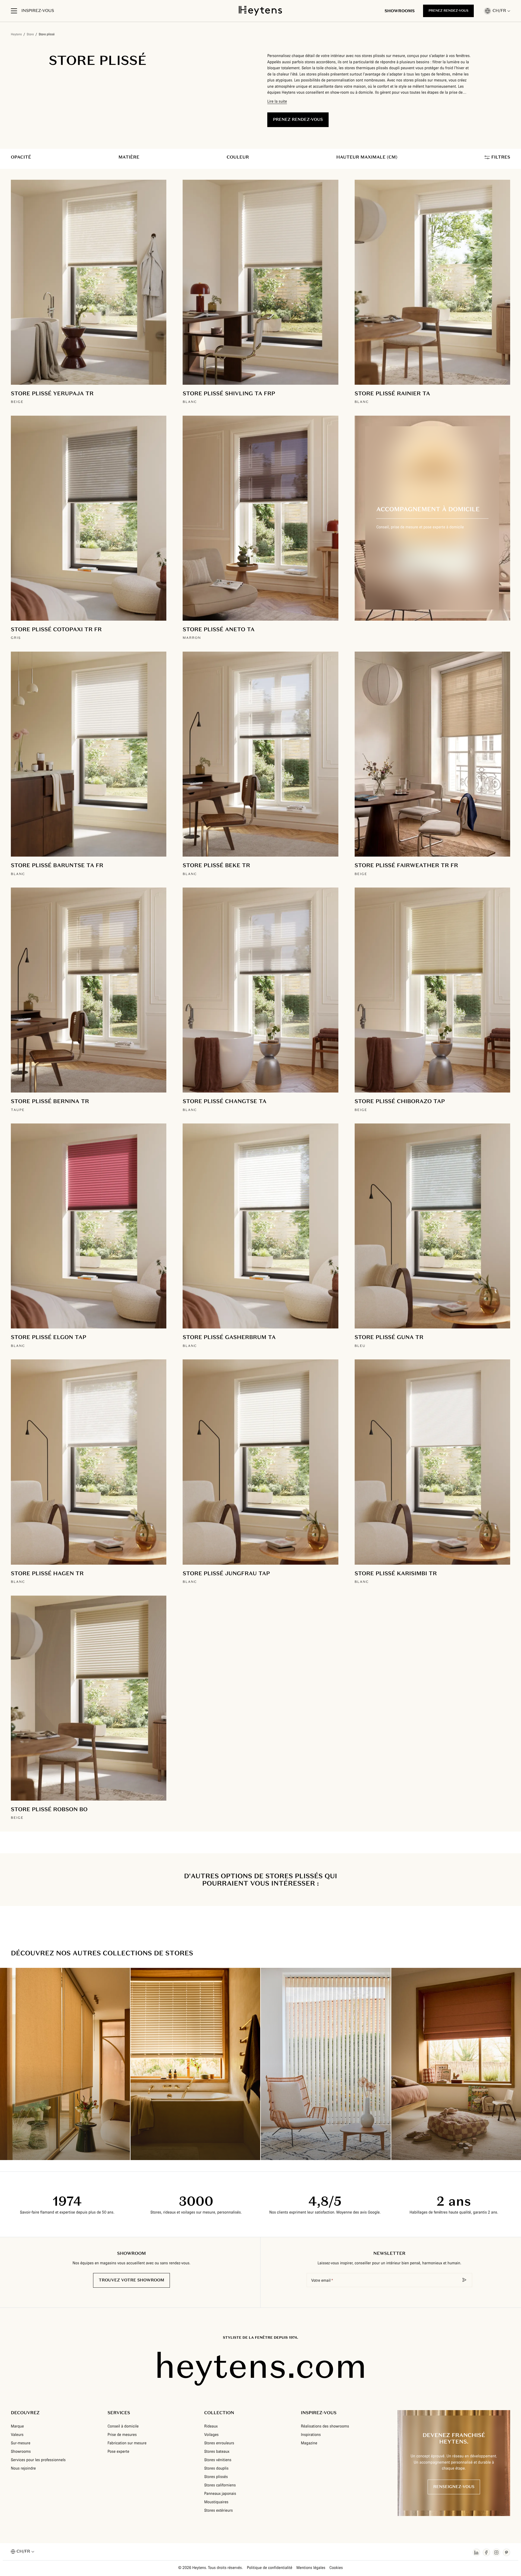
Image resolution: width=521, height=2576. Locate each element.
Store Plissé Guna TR (389, 1337)
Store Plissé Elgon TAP (49, 1337)
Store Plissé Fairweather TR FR (406, 865)
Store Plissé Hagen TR (47, 1573)
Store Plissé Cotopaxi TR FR (56, 629)
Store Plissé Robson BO (49, 1809)
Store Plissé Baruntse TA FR (57, 865)
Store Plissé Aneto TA (219, 629)
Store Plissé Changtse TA (225, 1101)
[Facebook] (486, 2552)
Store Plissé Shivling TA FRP (229, 393)
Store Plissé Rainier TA (392, 393)
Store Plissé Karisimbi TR (396, 1573)
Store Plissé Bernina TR (50, 1101)
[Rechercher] (465, 2280)
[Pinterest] (506, 2552)
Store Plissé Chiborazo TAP (400, 1101)
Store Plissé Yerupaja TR (52, 393)
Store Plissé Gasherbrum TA (229, 1337)
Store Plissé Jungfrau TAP (226, 1573)
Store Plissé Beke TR (216, 865)
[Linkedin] (476, 2552)
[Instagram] (496, 2552)
